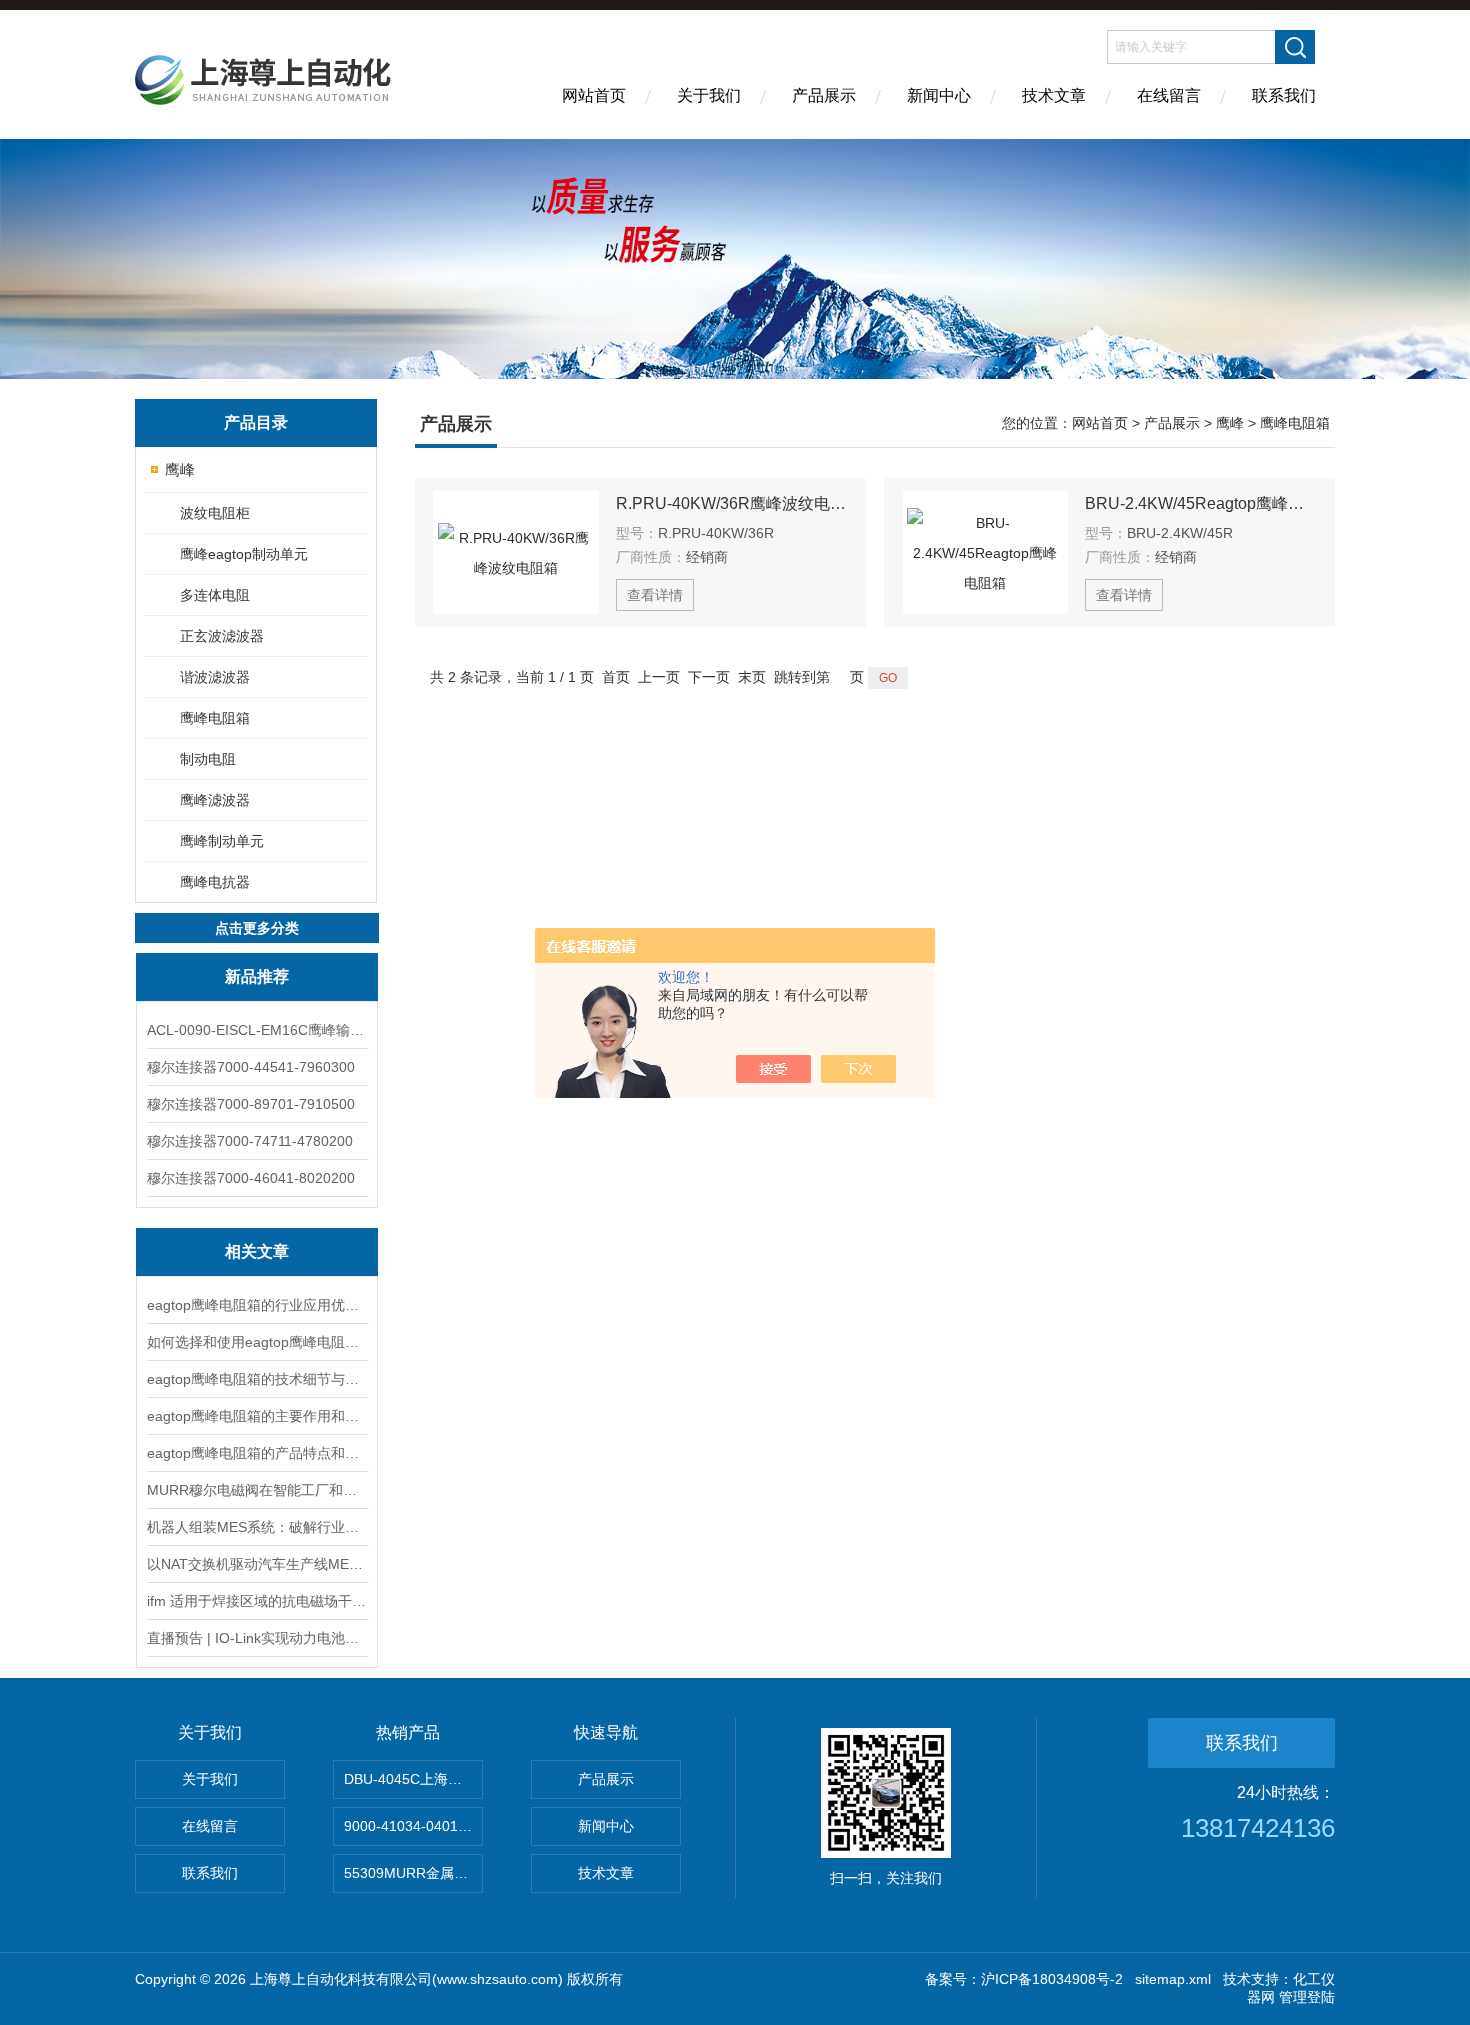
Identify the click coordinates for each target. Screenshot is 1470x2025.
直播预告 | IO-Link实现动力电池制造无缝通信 (257, 1638)
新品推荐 (257, 976)
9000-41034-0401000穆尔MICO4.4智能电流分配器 (413, 1826)
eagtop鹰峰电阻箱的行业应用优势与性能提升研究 (257, 1305)
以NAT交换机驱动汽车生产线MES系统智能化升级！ (257, 1564)
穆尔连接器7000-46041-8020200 (251, 1178)
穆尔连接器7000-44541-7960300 (251, 1067)
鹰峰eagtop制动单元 (244, 554)
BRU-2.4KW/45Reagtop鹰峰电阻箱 (1201, 503)
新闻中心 (939, 95)
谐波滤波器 (215, 677)
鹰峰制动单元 (222, 841)
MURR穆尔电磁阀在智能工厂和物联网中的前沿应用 (257, 1490)
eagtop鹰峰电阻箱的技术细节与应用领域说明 (257, 1379)
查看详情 (655, 595)
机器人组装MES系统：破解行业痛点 (257, 1527)
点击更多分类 (257, 928)
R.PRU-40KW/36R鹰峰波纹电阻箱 (732, 503)
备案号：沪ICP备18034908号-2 (1024, 1979)
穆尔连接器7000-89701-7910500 (251, 1104)
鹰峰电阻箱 (215, 718)
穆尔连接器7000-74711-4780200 (250, 1141)
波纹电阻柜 (215, 513)
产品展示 (824, 95)
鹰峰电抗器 (215, 882)
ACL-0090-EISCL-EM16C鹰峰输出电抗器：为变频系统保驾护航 (257, 1030)
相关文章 (257, 1251)
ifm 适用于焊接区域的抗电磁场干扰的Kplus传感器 (257, 1601)
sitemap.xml (1173, 1979)
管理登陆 (1307, 1997)
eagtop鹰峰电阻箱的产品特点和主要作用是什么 (257, 1453)
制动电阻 (208, 759)
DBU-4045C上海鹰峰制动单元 (413, 1779)
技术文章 (1054, 95)
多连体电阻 (215, 595)
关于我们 (709, 95)
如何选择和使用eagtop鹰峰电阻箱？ (257, 1342)
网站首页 (594, 95)
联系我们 (1284, 95)
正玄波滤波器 (222, 636)
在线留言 (1169, 95)
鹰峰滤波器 (215, 800)
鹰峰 (180, 469)
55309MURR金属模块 (413, 1873)
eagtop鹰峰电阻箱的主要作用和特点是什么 (257, 1416)
